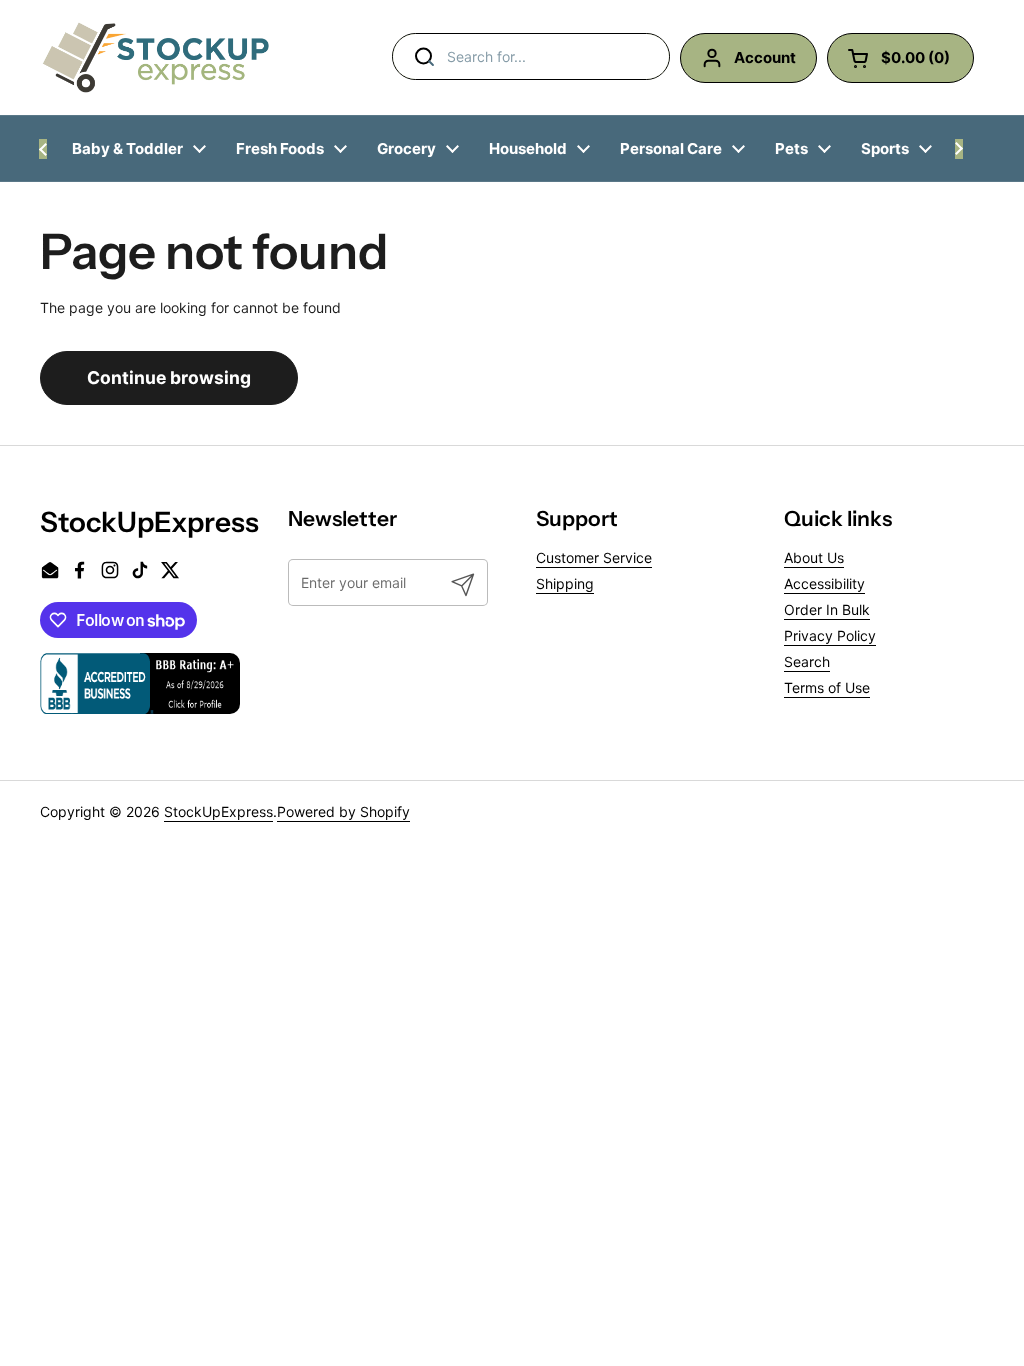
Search (807, 661)
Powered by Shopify (343, 811)
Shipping (565, 583)
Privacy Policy (830, 635)
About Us (814, 557)
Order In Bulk (827, 609)
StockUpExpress (218, 811)
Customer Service (594, 557)
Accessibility (824, 583)
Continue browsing (169, 377)
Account (765, 57)
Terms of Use (827, 687)
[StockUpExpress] (156, 57)
